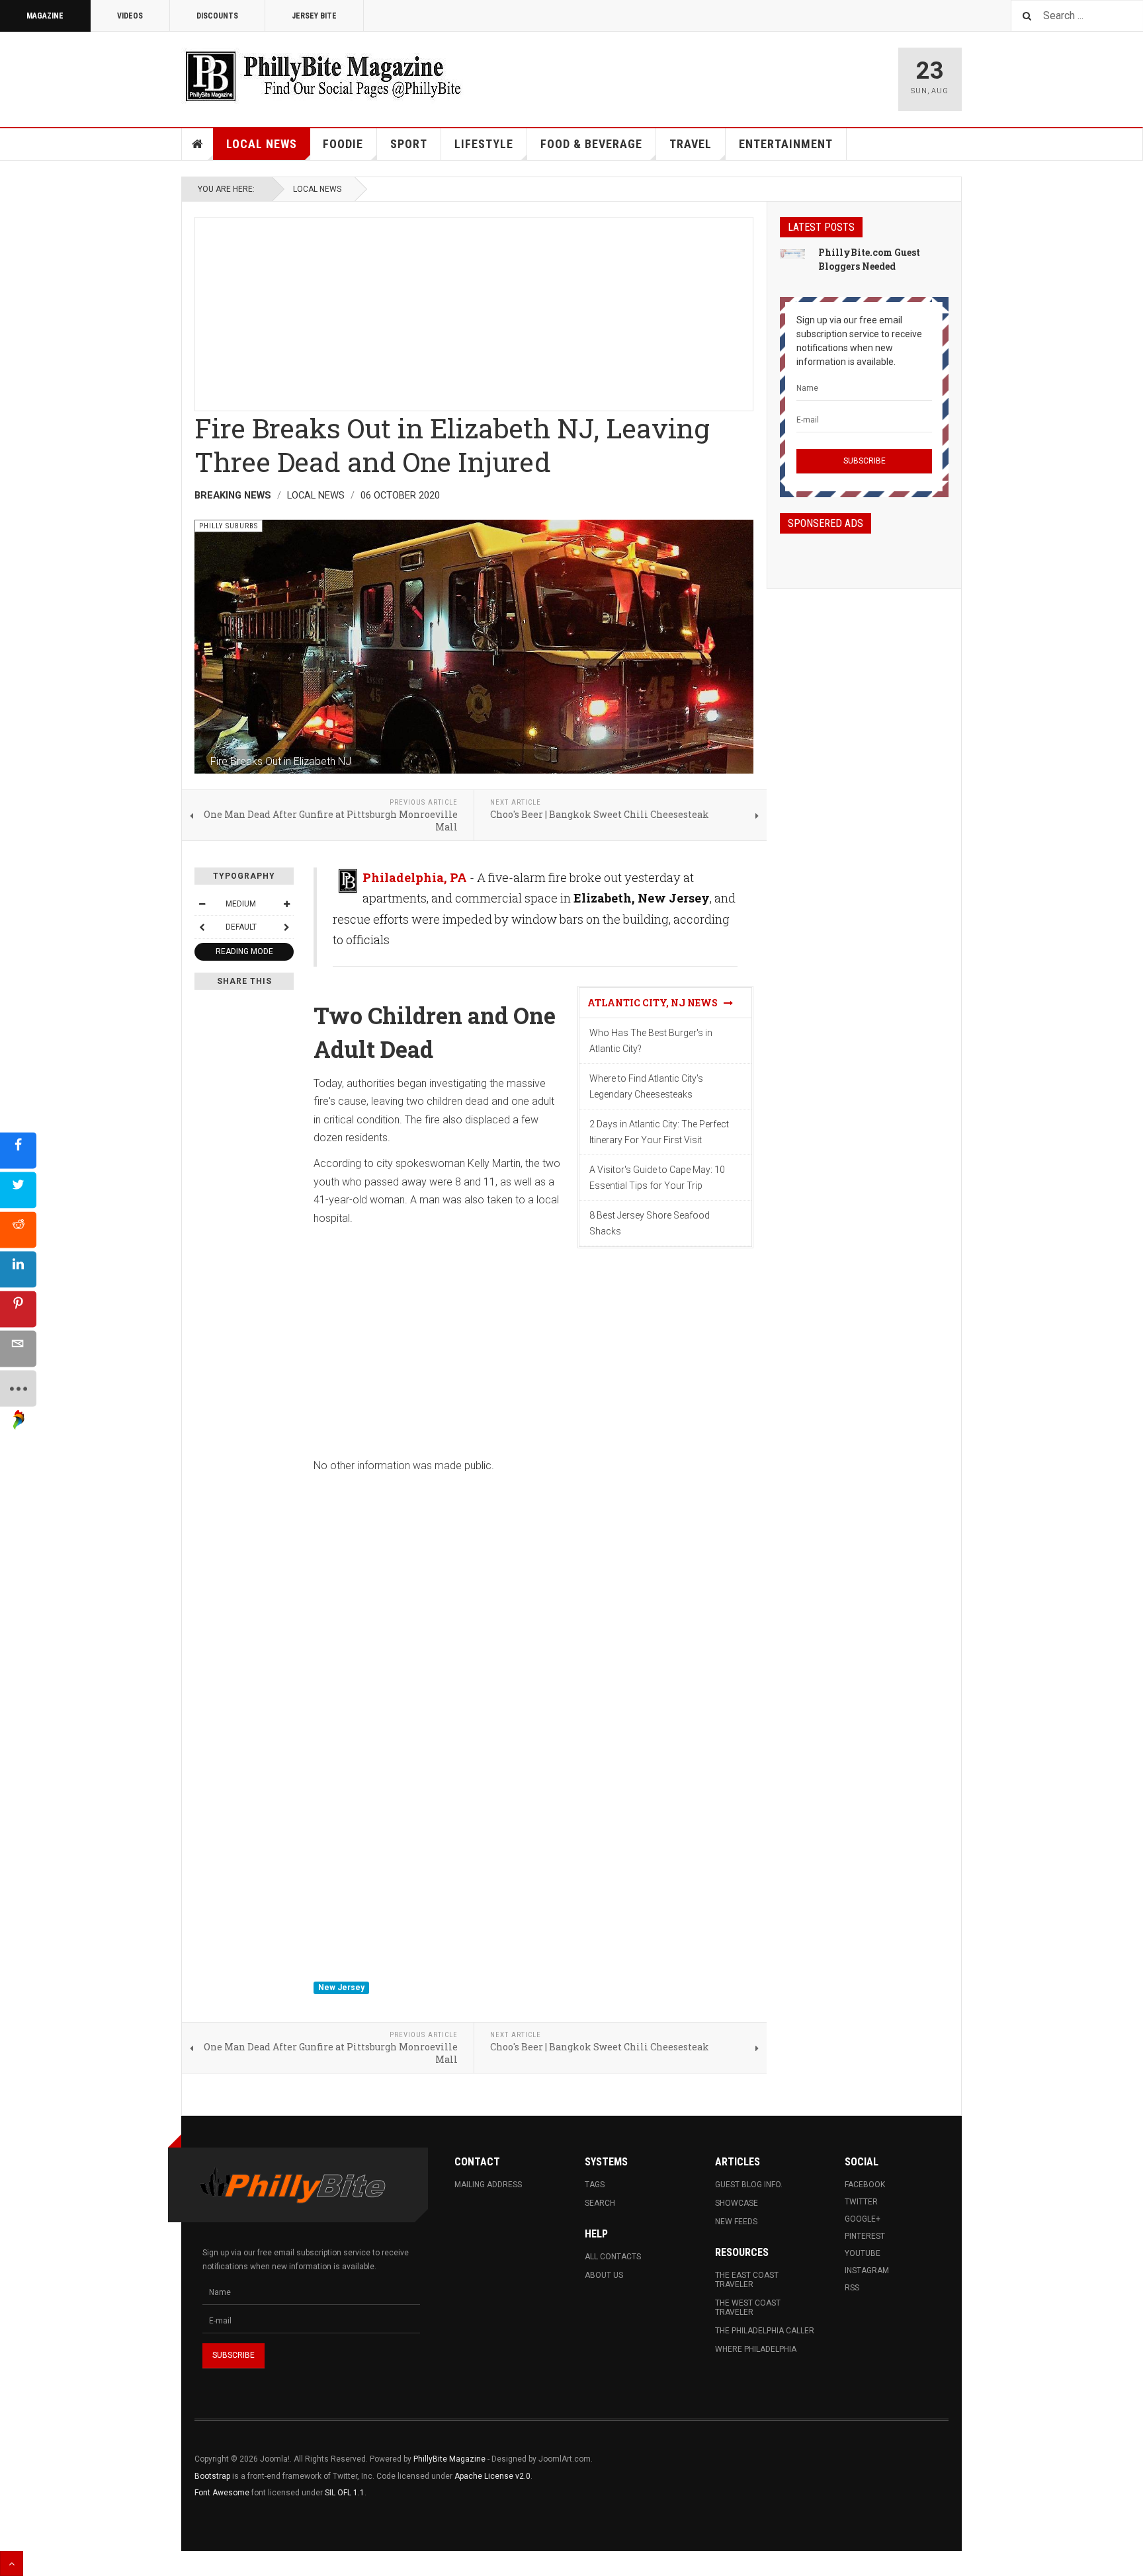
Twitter (861, 2202)
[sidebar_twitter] (18, 1190)
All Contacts (613, 2257)
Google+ (863, 2219)
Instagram (867, 2271)
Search (600, 2203)
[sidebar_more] (18, 1389)
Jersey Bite (314, 16)
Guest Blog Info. (749, 2185)
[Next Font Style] (286, 927)
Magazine (45, 16)
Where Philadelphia (756, 2349)
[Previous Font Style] (202, 927)
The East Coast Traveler (747, 2280)
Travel (691, 144)
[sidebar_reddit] (18, 1230)
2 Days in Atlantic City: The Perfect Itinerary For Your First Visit (659, 1132)
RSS (852, 2288)
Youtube (863, 2253)
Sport (409, 144)
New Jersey (341, 1988)
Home (198, 144)
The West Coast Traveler (748, 2308)
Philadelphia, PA (415, 877)
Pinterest (865, 2236)
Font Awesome (222, 2493)
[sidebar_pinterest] (18, 1309)
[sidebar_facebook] (18, 1151)
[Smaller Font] (202, 904)
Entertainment (786, 144)
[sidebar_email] (18, 1349)
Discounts (217, 16)
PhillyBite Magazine (449, 2459)
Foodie (343, 144)
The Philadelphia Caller (765, 2331)
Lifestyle (484, 144)
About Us (604, 2275)
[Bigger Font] (286, 904)
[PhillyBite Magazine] (323, 76)
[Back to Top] (12, 2563)
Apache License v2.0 (492, 2476)
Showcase (737, 2203)
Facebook (865, 2185)
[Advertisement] (474, 310)
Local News (262, 144)
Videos (130, 16)
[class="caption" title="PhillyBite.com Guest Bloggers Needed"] (792, 253)
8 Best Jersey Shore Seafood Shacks (650, 1223)
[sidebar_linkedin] (18, 1270)
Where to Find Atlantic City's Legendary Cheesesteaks (646, 1086)
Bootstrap (212, 2476)
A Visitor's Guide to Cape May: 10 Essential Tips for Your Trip (657, 1178)
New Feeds (736, 2222)
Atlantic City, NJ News (656, 1003)
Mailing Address (488, 2185)
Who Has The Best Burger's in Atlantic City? (651, 1041)
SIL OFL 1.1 (345, 2493)
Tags (595, 2185)
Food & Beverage (591, 144)
